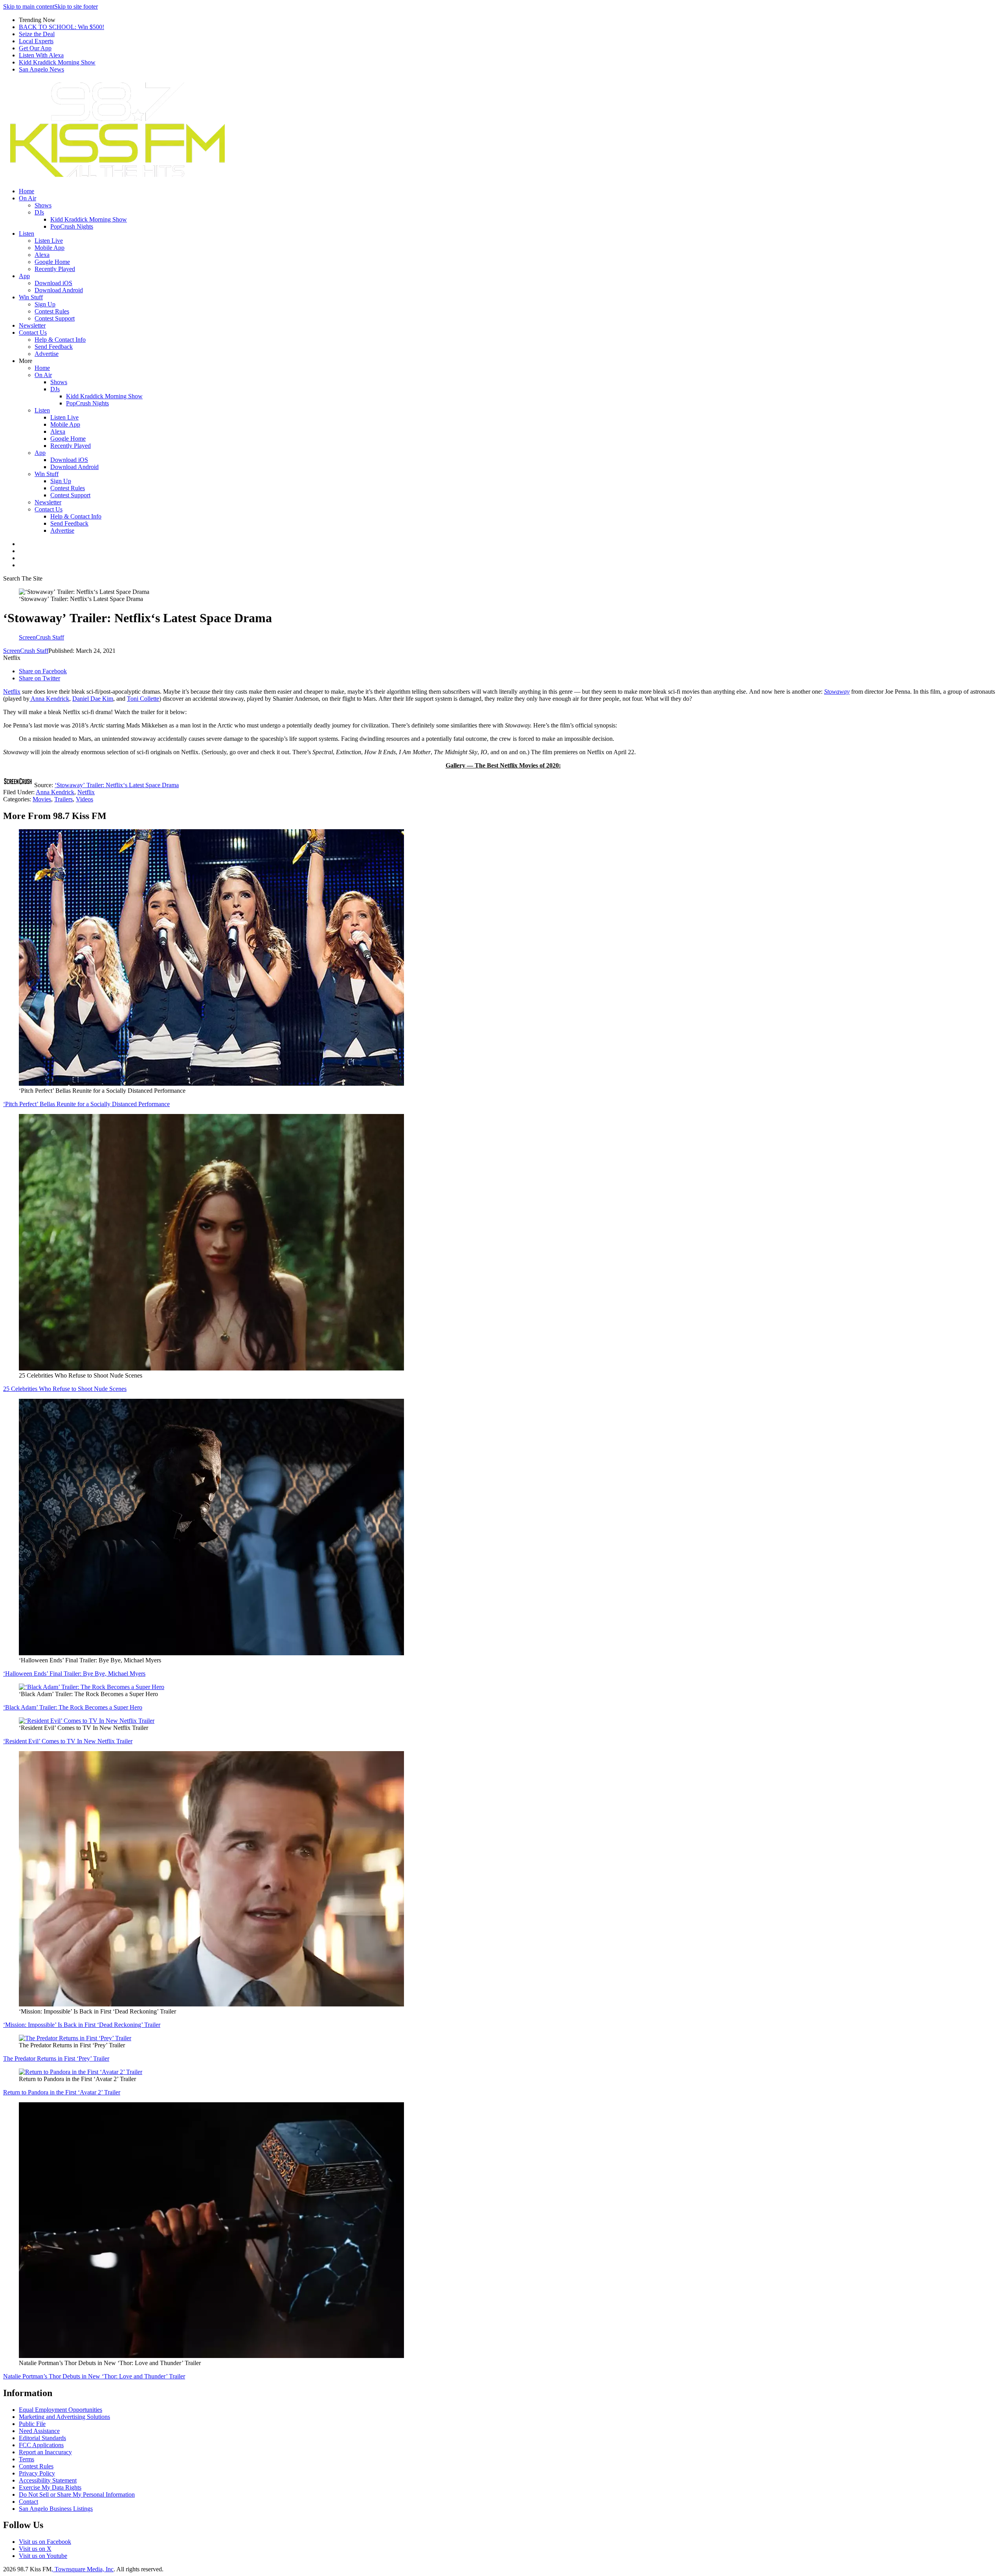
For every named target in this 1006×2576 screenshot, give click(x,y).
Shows (43, 205)
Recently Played (55, 269)
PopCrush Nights (72, 226)
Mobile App (50, 248)
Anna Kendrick (49, 699)
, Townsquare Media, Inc (83, 2569)
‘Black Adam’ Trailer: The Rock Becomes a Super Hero (73, 1707)
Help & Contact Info (60, 340)
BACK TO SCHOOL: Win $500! (61, 27)
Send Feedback (54, 347)
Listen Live (49, 241)
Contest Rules (52, 311)
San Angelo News (41, 69)
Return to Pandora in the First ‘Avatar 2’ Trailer (62, 2092)
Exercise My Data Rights (50, 2487)
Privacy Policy (37, 2473)
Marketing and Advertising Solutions (64, 2417)
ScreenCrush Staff (26, 651)
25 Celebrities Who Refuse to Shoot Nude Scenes (65, 1389)
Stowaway (837, 692)
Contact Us (33, 333)
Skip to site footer (76, 6)
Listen (27, 234)
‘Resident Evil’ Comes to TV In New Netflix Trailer (68, 1741)
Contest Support (55, 318)
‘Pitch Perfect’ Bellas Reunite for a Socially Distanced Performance (86, 1104)
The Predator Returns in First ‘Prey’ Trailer (56, 2058)
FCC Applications (41, 2445)
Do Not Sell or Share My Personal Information (77, 2494)
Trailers (63, 799)
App (24, 276)
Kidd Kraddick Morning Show (57, 62)
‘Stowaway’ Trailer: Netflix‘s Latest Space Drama (117, 785)
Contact (28, 2502)
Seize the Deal (37, 34)
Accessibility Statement (48, 2480)
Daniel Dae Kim (93, 699)
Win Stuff (31, 297)
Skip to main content (29, 6)
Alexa (42, 255)
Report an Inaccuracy (45, 2452)
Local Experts (36, 41)
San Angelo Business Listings (56, 2509)
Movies (42, 799)
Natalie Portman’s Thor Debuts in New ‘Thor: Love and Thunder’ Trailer (94, 2376)
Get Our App (35, 48)
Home (27, 191)
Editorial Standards (42, 2438)
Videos (84, 799)
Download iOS (53, 283)
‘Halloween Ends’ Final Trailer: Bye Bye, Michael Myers (74, 1674)
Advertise (47, 354)
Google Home (52, 262)
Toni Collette (143, 699)
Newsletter (32, 325)
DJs (39, 212)
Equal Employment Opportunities (61, 2410)
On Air (28, 198)
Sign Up (45, 304)
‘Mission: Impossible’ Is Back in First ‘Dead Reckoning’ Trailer (82, 2025)
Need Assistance (39, 2431)
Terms (27, 2459)
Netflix (12, 692)
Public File (32, 2424)
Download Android (59, 290)
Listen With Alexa (41, 55)
